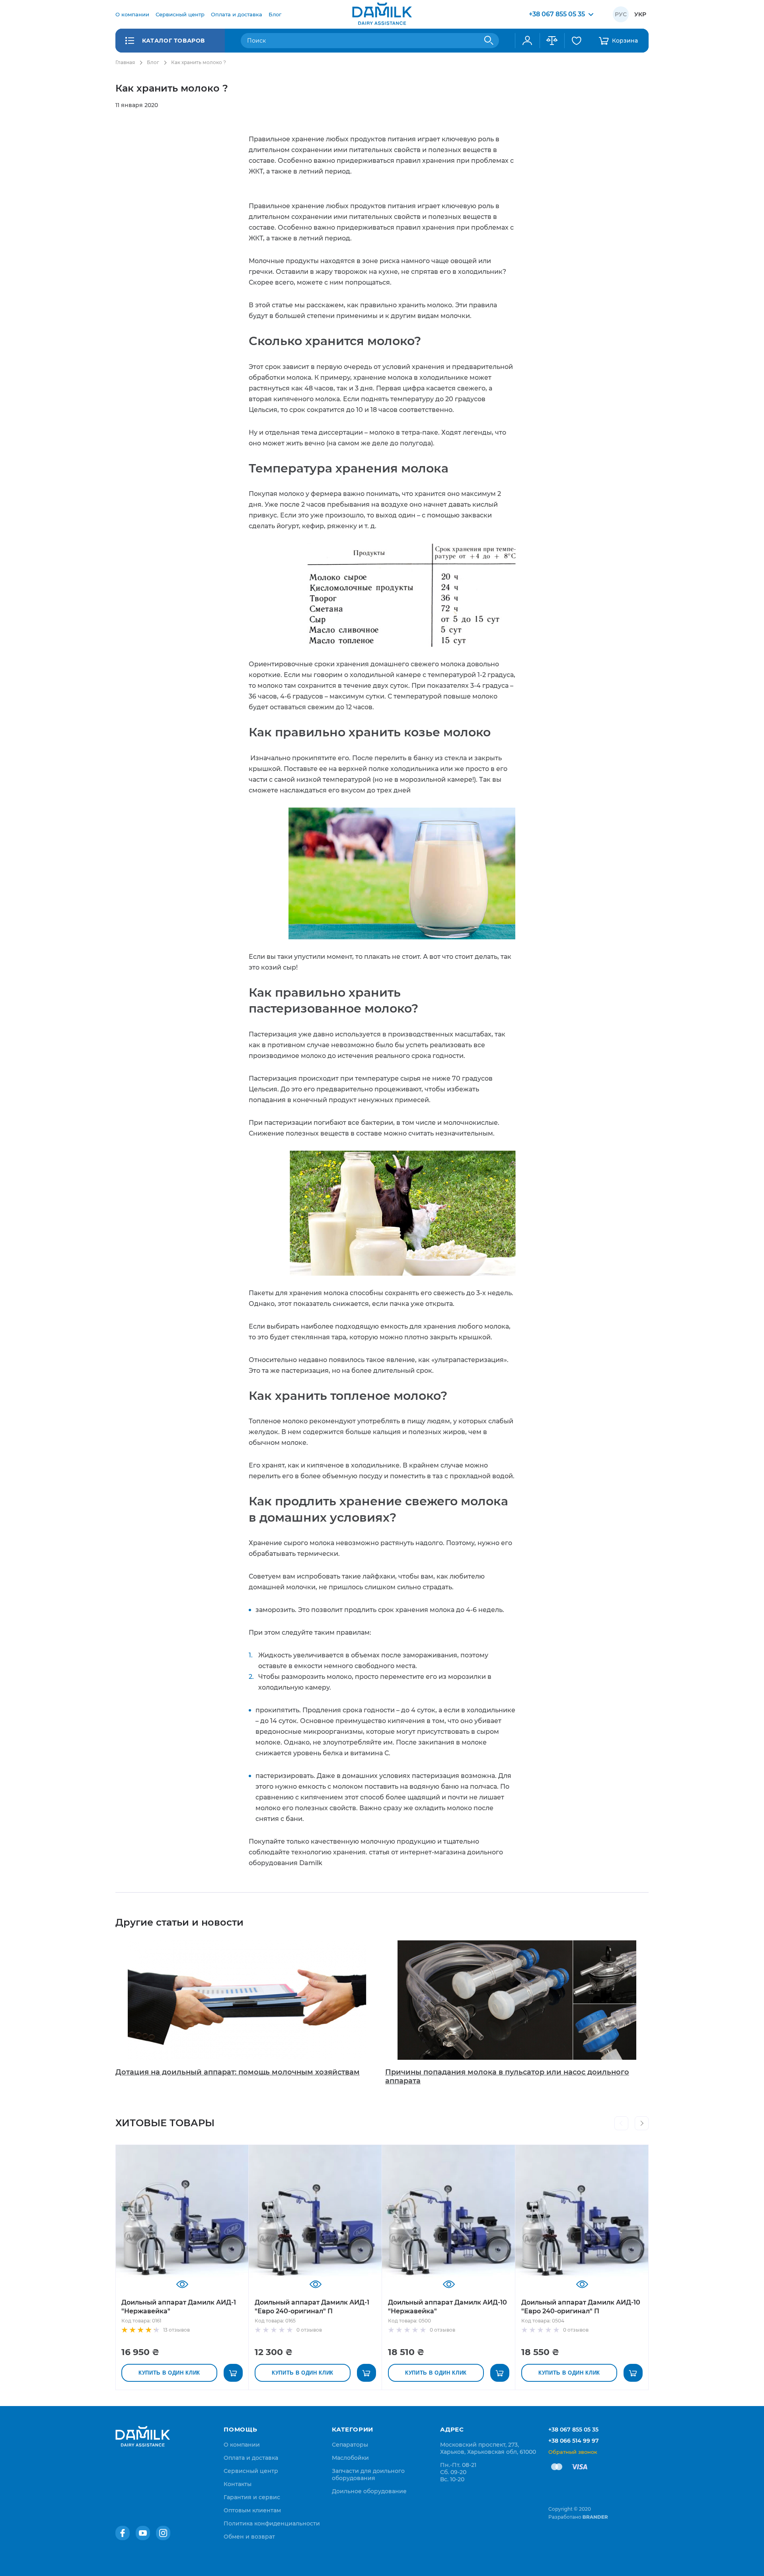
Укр (640, 14)
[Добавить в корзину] (233, 2373)
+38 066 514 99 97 (574, 2441)
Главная (125, 62)
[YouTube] (143, 2533)
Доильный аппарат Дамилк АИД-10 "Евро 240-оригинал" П (581, 2307)
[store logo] (382, 14)
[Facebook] (123, 2533)
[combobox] (370, 41)
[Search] (489, 41)
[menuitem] (132, 14)
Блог (153, 62)
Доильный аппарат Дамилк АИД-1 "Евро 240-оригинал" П (312, 2307)
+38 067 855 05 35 (573, 2430)
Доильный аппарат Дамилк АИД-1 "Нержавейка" (179, 2307)
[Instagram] (163, 2533)
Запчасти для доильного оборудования (368, 2475)
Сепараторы (350, 2445)
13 (176, 2330)
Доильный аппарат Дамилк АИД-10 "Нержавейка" (447, 2307)
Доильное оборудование (369, 2491)
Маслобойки (350, 2458)
